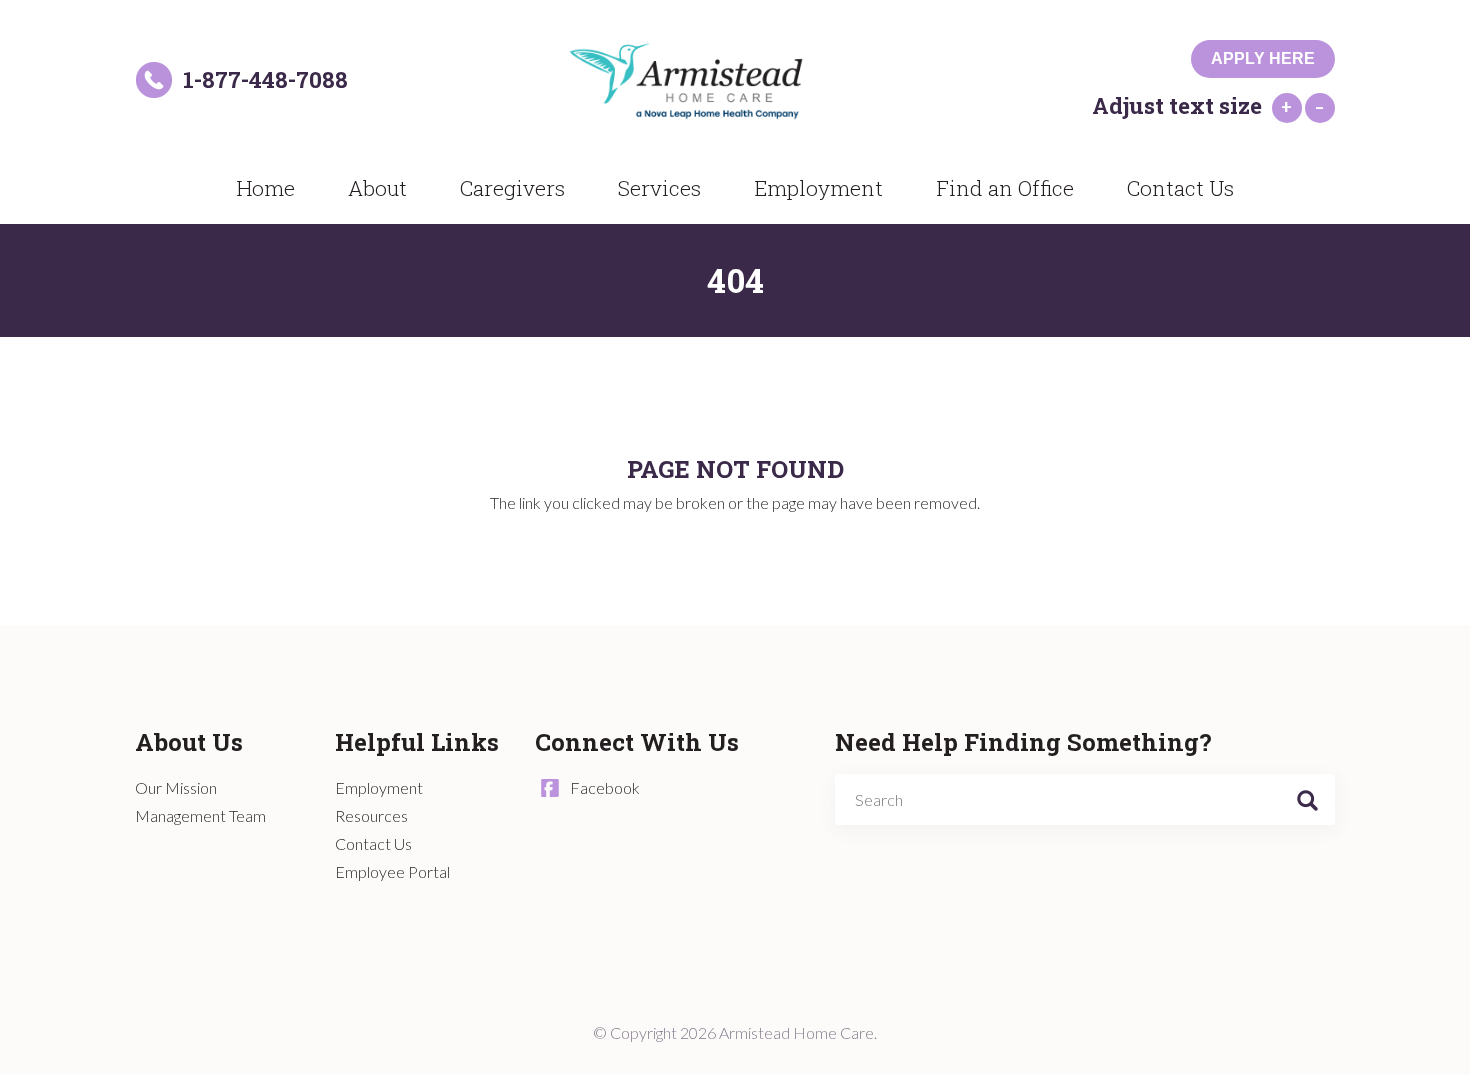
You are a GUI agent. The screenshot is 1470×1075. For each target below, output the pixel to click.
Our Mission (176, 787)
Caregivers (512, 188)
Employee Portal (392, 871)
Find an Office (1005, 188)
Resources (371, 815)
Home (265, 188)
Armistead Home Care (711, 80)
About (377, 188)
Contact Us (1180, 188)
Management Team (200, 815)
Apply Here (1263, 58)
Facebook (605, 787)
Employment (818, 188)
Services (659, 188)
